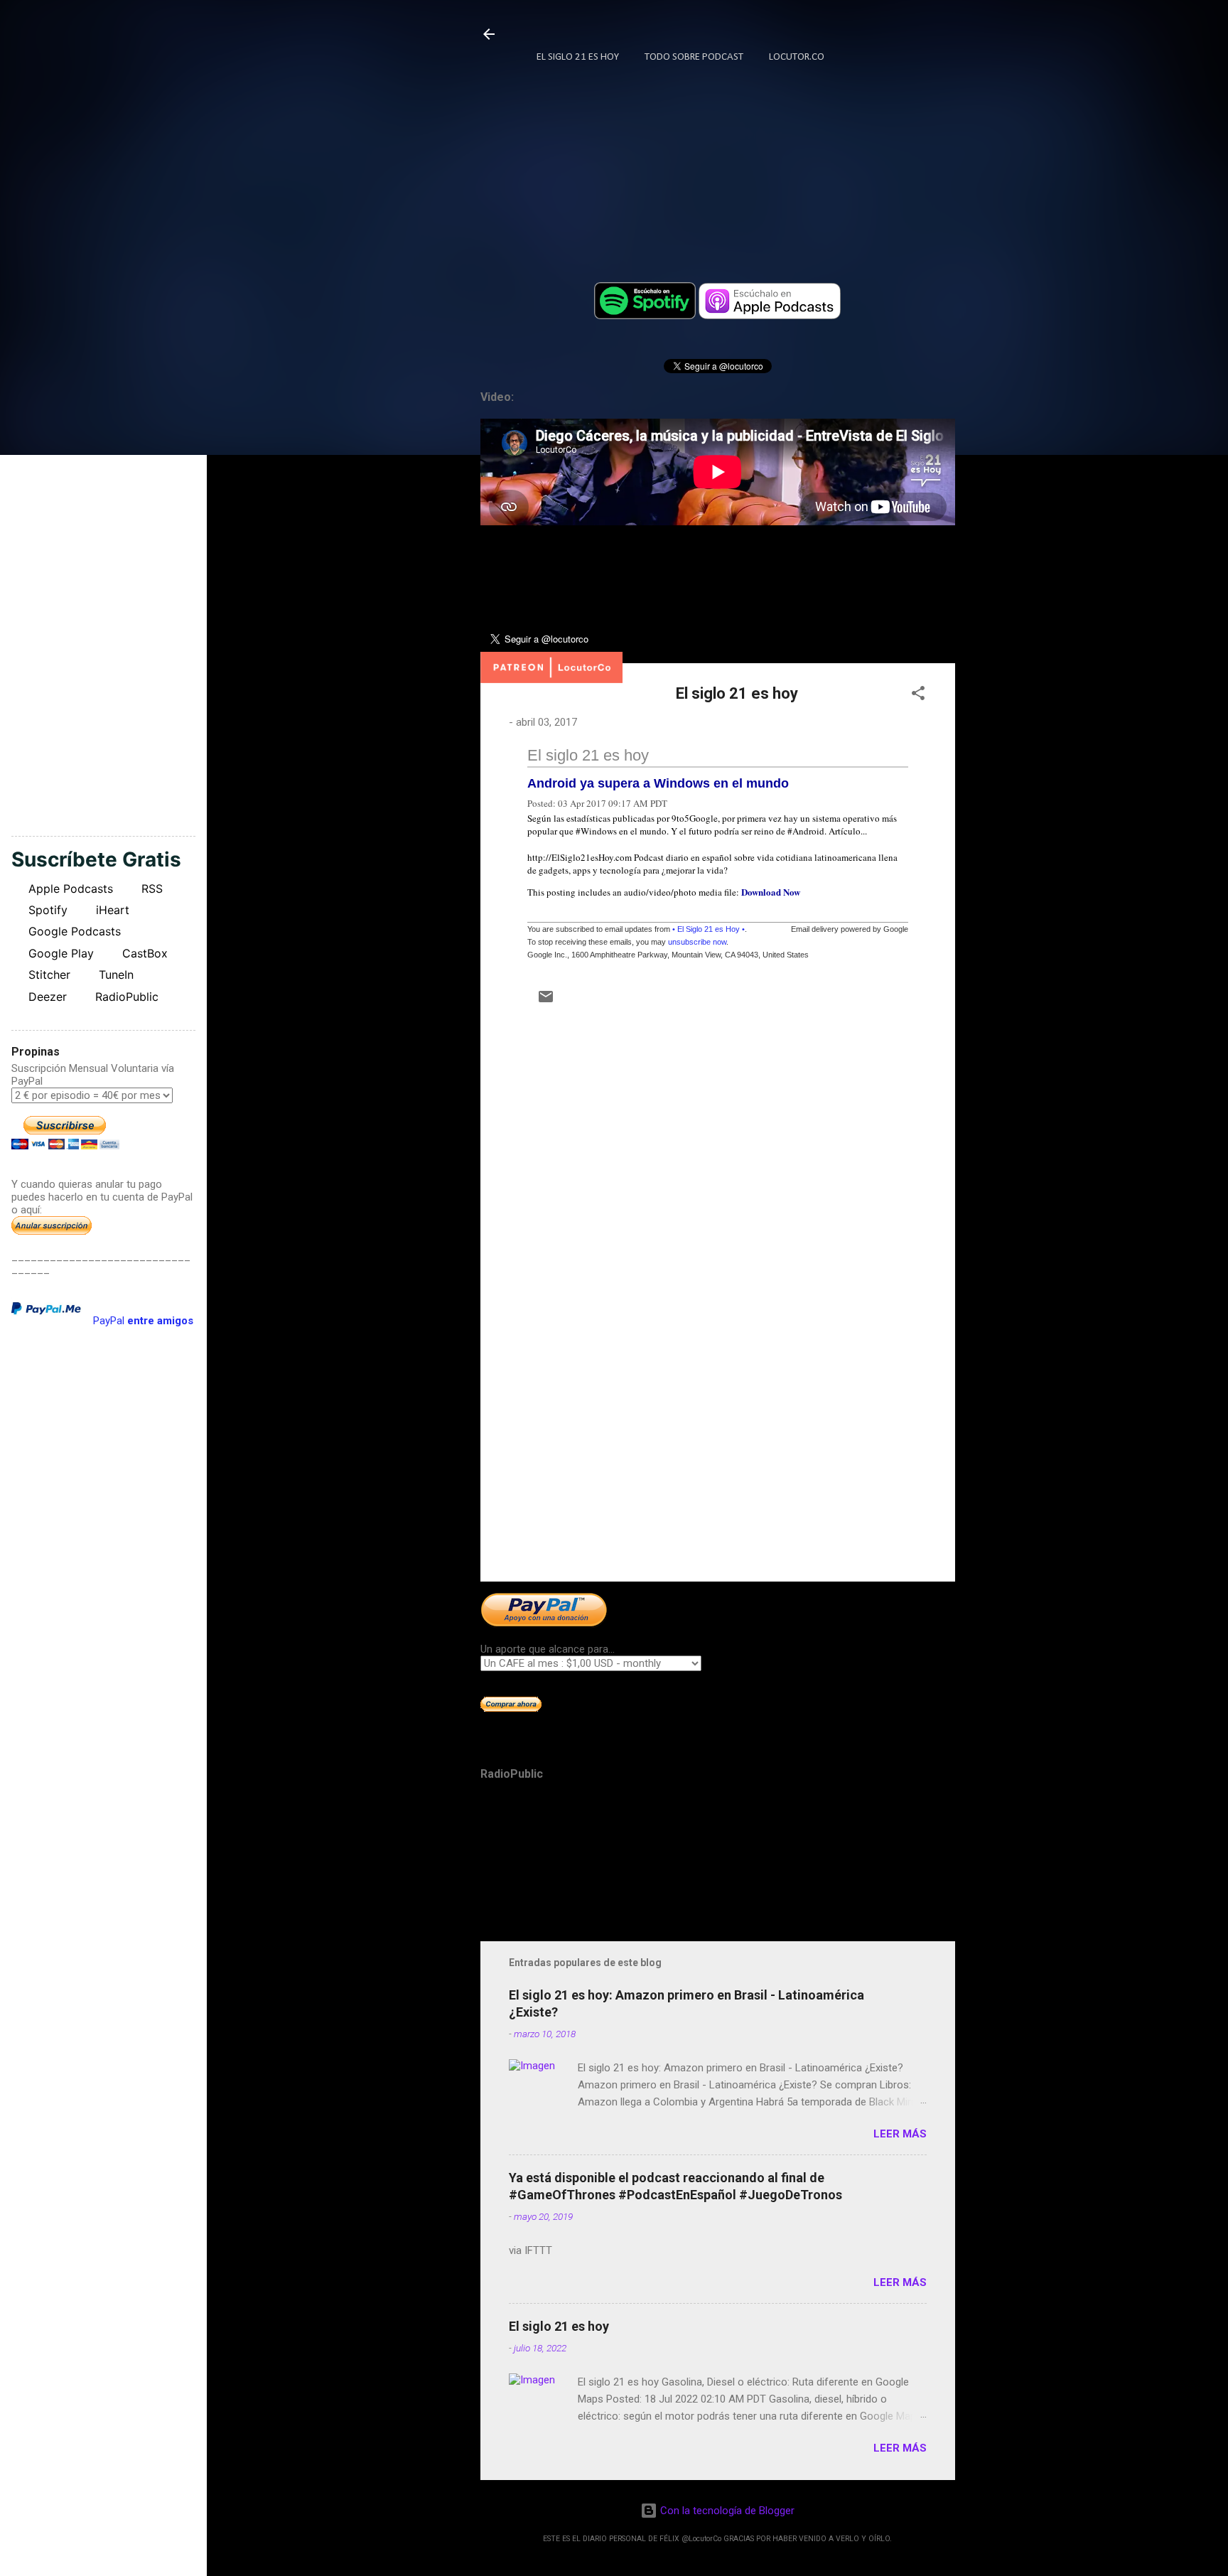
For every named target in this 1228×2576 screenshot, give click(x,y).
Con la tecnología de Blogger (726, 2511)
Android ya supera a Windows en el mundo (658, 783)
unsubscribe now (697, 942)
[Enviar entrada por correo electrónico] (546, 1002)
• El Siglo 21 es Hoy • (709, 929)
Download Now (771, 892)
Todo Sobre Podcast (694, 57)
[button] (918, 696)
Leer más (900, 2134)
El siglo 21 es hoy (588, 755)
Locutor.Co (797, 57)
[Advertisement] (718, 1449)
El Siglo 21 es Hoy (578, 57)
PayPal (143, 1321)
